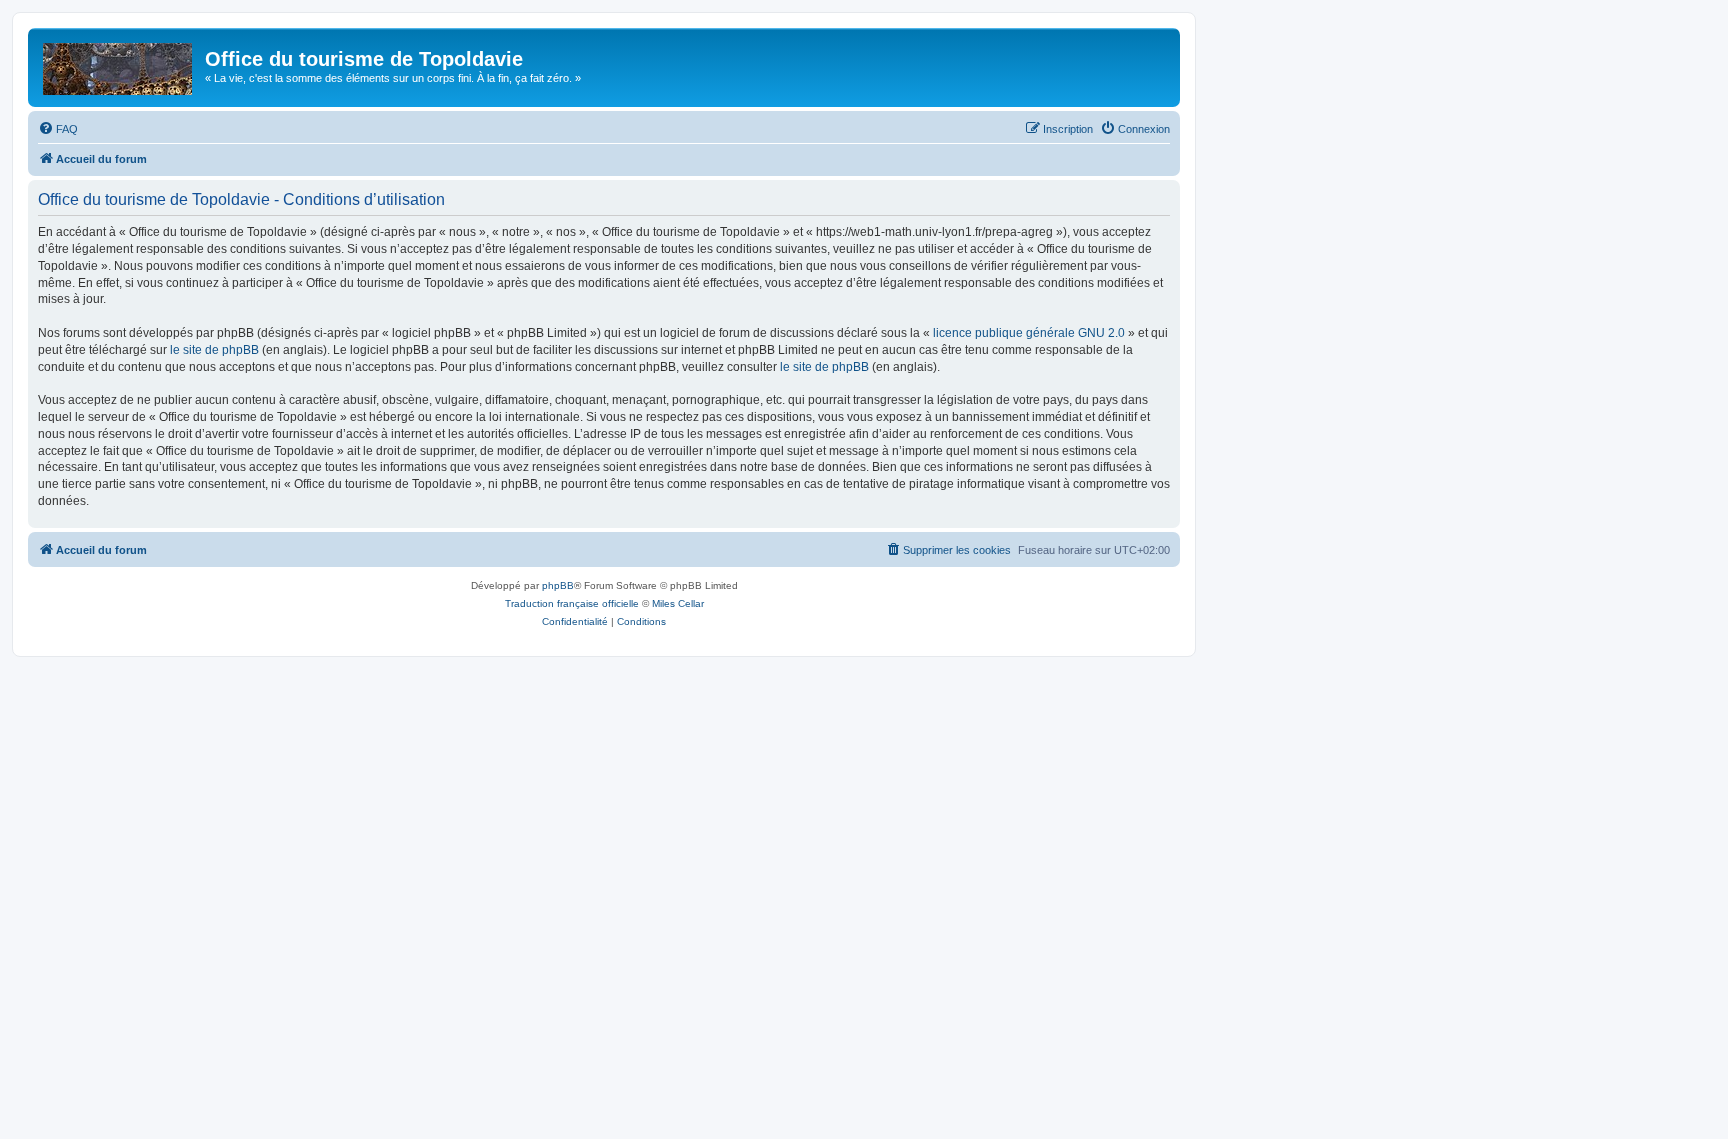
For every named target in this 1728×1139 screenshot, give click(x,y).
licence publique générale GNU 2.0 (1029, 333)
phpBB (558, 585)
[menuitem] (58, 129)
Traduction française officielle (572, 603)
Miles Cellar (678, 603)
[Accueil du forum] (119, 65)
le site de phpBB (214, 350)
